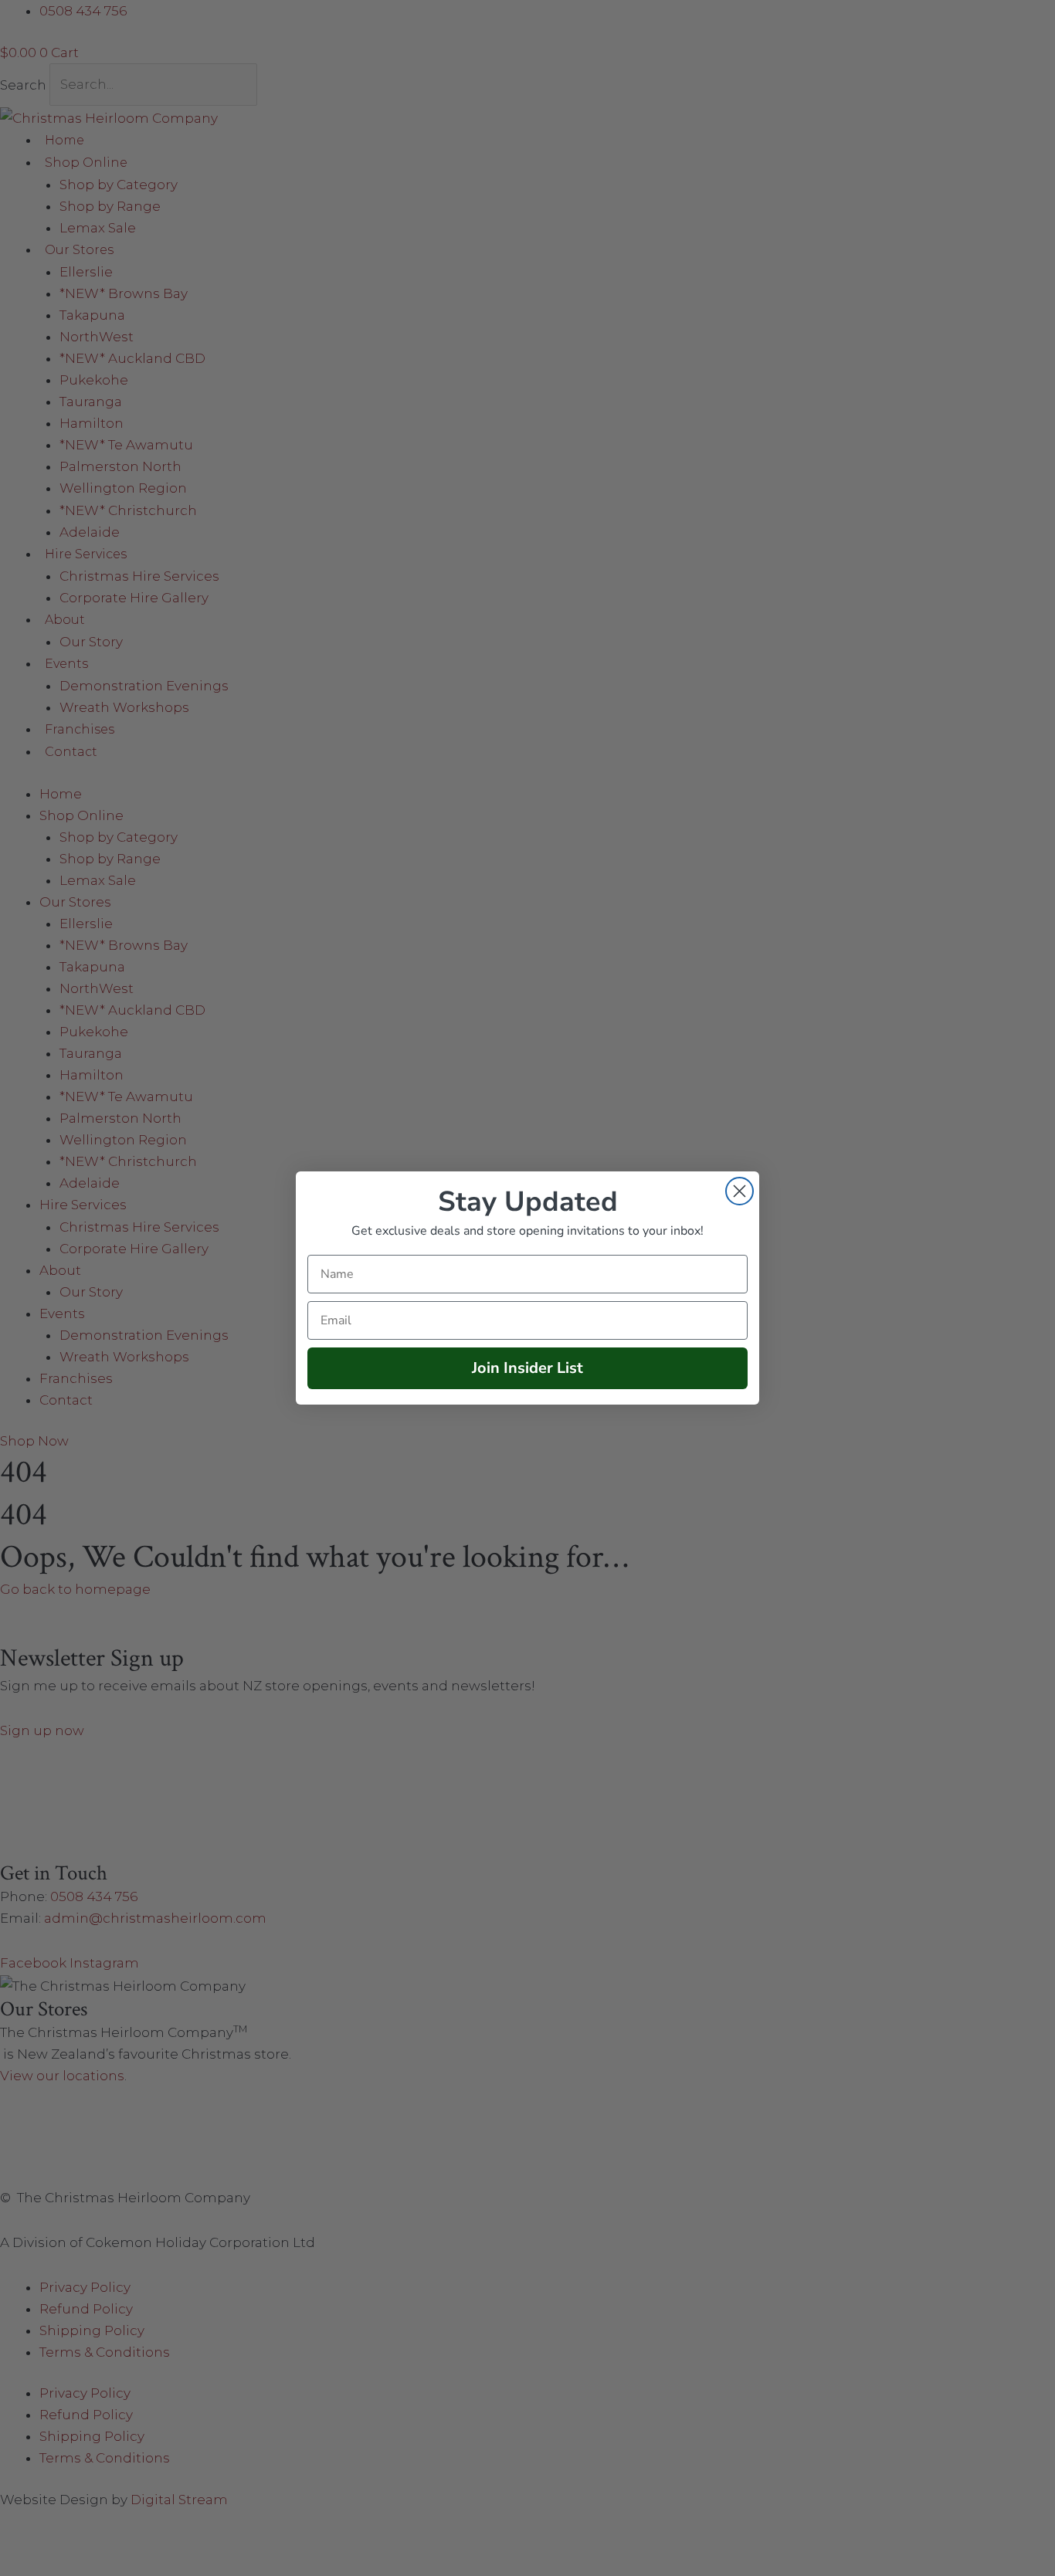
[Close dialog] (740, 1191)
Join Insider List (527, 1368)
